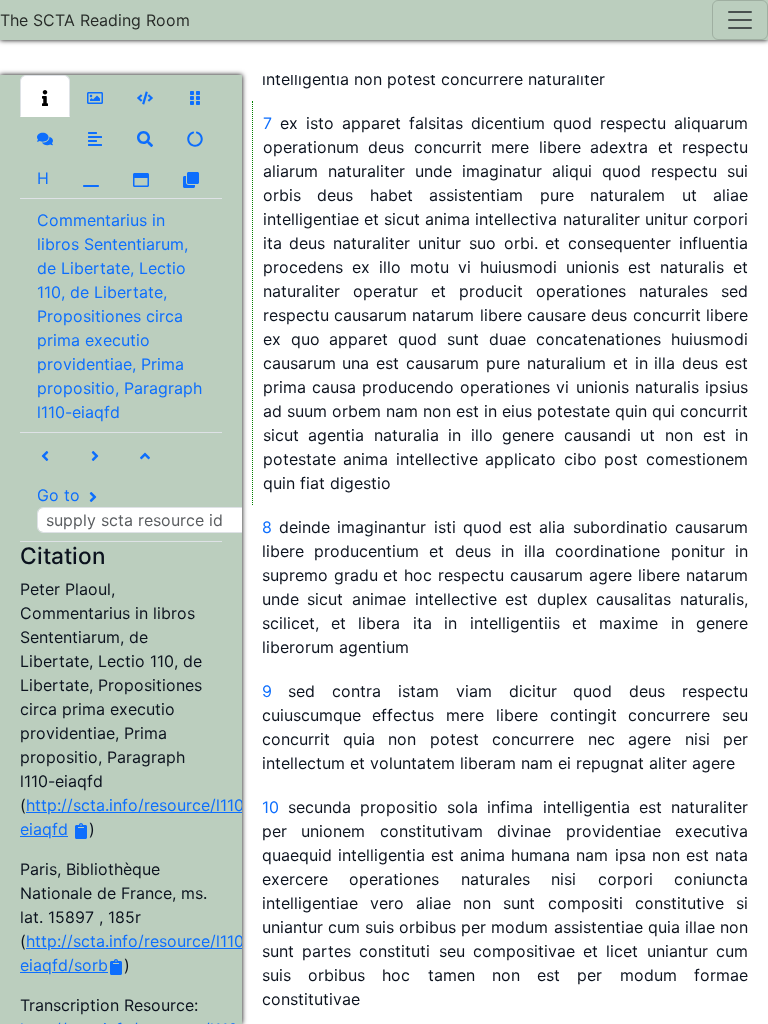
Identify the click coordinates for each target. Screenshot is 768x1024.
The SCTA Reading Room (95, 20)
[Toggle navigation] (740, 20)
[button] (45, 96)
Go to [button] (61, 495)
